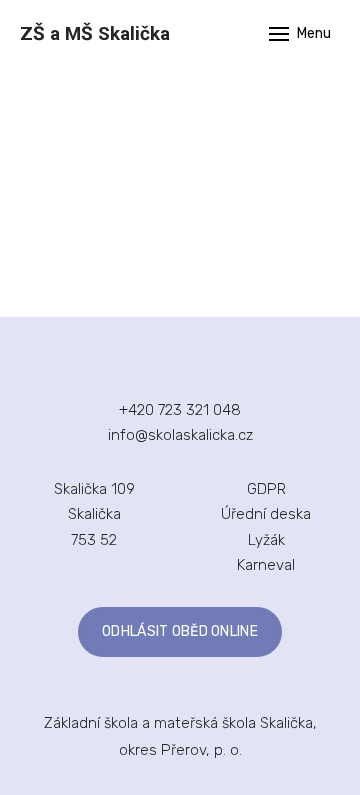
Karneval (266, 565)
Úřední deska (266, 514)
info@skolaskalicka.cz (180, 435)
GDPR (266, 489)
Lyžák (266, 540)
